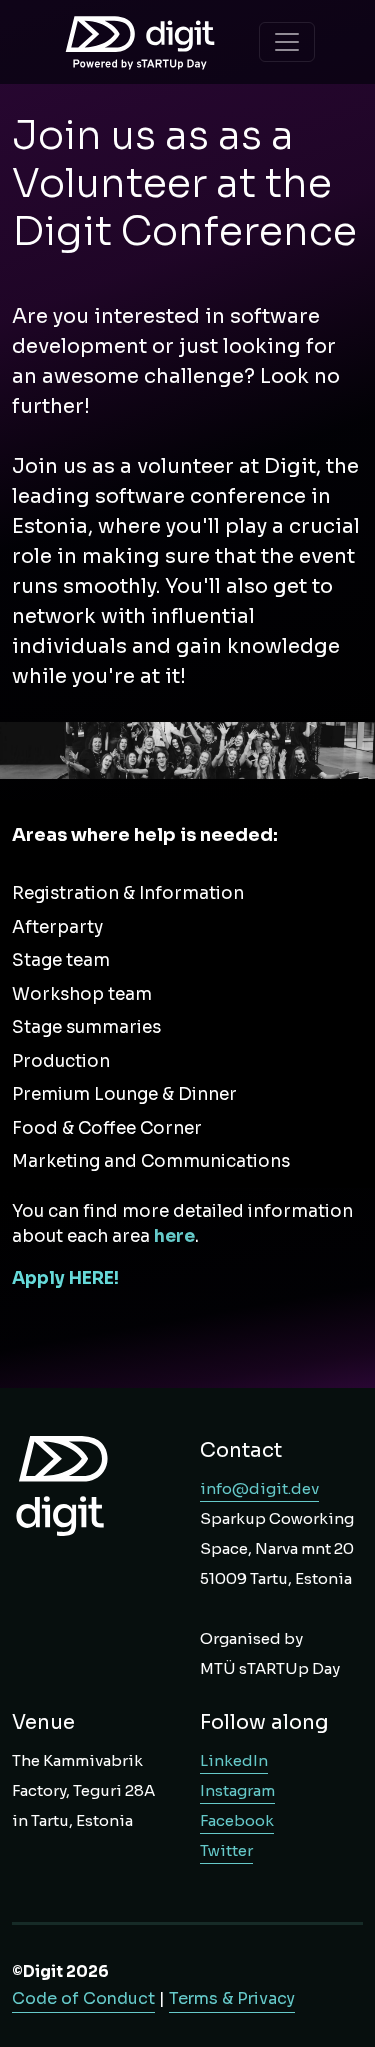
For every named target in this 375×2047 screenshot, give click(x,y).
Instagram (237, 1790)
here (174, 1236)
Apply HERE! (67, 1278)
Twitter (226, 1850)
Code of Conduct (83, 1998)
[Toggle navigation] (287, 42)
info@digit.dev (259, 1488)
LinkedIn (234, 1760)
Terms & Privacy (232, 1998)
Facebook (237, 1820)
